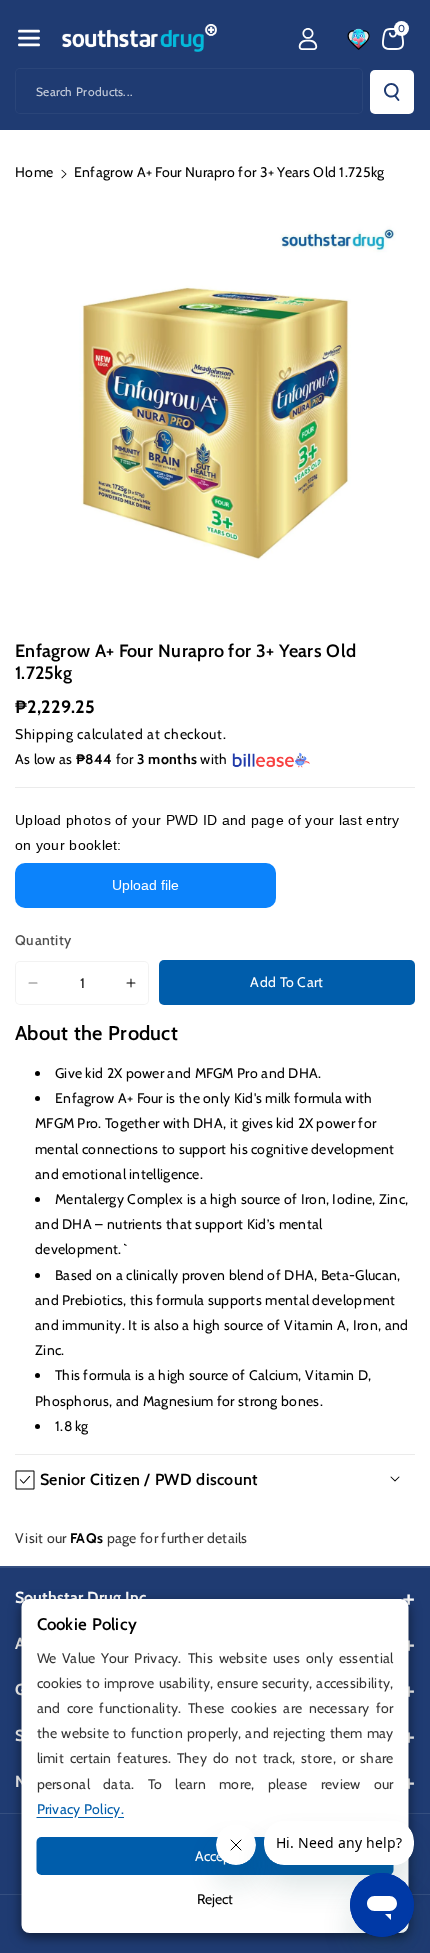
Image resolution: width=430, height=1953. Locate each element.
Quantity (43, 940)
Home (34, 172)
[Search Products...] (392, 92)
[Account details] (308, 39)
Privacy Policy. (81, 1809)
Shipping (44, 734)
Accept (215, 1856)
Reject (215, 1899)
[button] (29, 38)
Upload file (145, 885)
